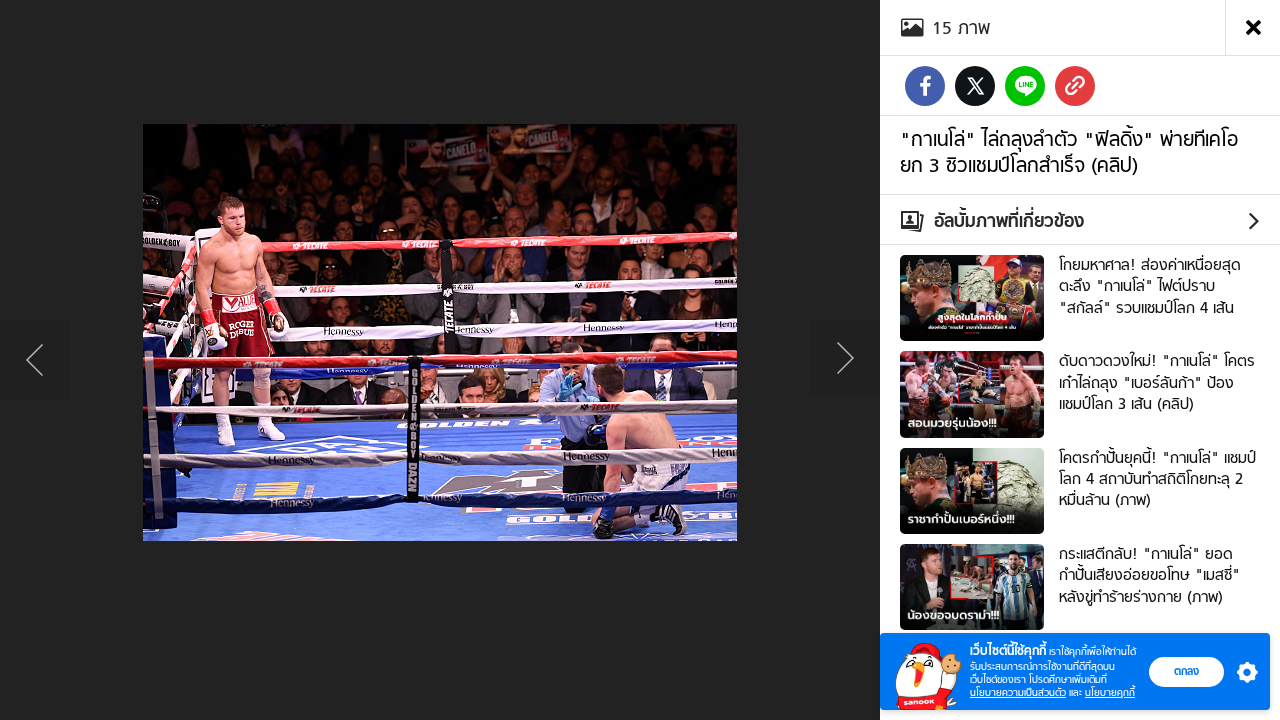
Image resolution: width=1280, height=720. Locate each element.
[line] (1025, 86)
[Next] (845, 360)
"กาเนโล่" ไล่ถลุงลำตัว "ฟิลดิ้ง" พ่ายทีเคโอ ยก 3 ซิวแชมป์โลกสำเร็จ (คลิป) (1069, 152)
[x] (975, 86)
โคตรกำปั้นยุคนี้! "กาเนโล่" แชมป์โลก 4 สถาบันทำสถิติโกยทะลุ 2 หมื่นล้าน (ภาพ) (1157, 479)
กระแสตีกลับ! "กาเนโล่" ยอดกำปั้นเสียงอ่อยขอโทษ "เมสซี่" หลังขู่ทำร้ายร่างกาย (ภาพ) (1149, 575)
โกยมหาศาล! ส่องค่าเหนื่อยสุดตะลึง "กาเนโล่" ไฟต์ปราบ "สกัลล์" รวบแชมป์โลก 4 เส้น (1150, 286)
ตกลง (1186, 671)
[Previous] (35, 360)
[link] (1075, 86)
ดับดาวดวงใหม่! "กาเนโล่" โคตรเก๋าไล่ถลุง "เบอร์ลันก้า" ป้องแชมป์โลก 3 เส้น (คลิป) (1157, 382)
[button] (1243, 672)
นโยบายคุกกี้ (1110, 692)
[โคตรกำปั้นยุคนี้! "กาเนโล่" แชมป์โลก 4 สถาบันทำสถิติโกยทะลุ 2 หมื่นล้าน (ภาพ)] (972, 488)
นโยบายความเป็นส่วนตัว (1018, 692)
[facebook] (925, 86)
